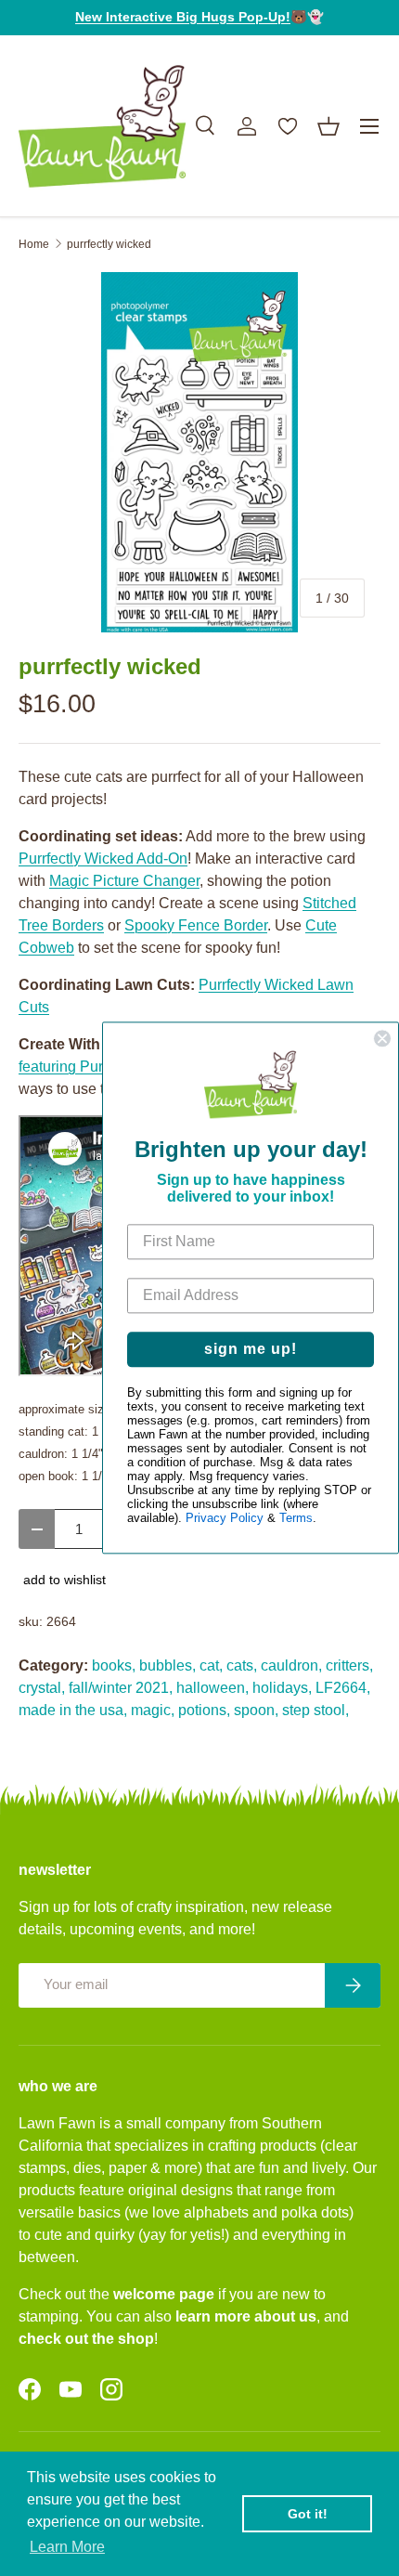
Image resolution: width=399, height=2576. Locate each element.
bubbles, (167, 1665)
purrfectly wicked (109, 244)
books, (114, 1665)
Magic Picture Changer (124, 881)
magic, (153, 1710)
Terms (296, 1519)
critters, (349, 1665)
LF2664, (343, 1688)
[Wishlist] (288, 126)
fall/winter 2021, (121, 1688)
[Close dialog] (382, 1038)
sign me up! (251, 1350)
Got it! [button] (308, 2514)
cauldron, (291, 1665)
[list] (199, 452)
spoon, (256, 1710)
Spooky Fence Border (196, 925)
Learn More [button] (67, 2547)
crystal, (42, 1688)
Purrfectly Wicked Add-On (103, 859)
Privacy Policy (225, 1519)
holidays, (282, 1688)
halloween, (212, 1688)
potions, (204, 1710)
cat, (211, 1665)
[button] (328, 126)
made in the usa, (73, 1710)
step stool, (315, 1710)
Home (34, 244)
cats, (242, 1665)
